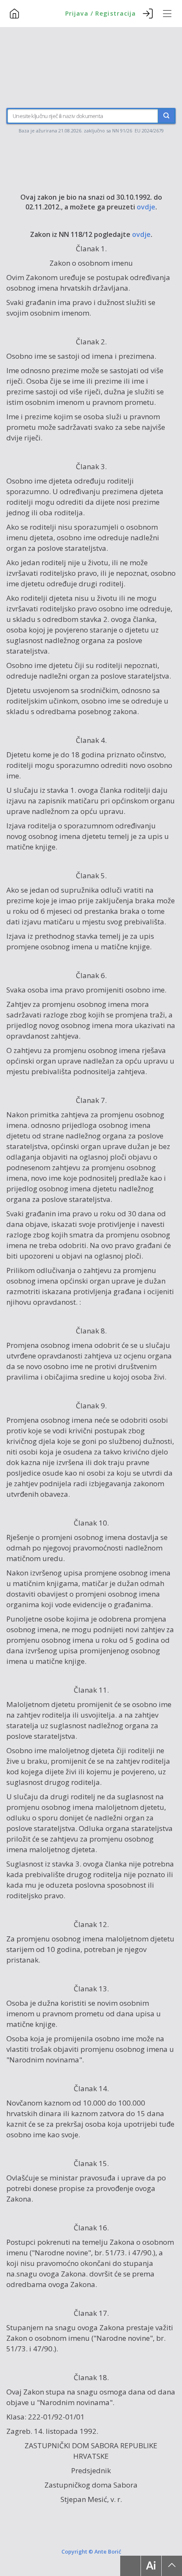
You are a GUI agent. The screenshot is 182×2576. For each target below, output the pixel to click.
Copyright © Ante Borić (91, 2551)
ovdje (146, 207)
